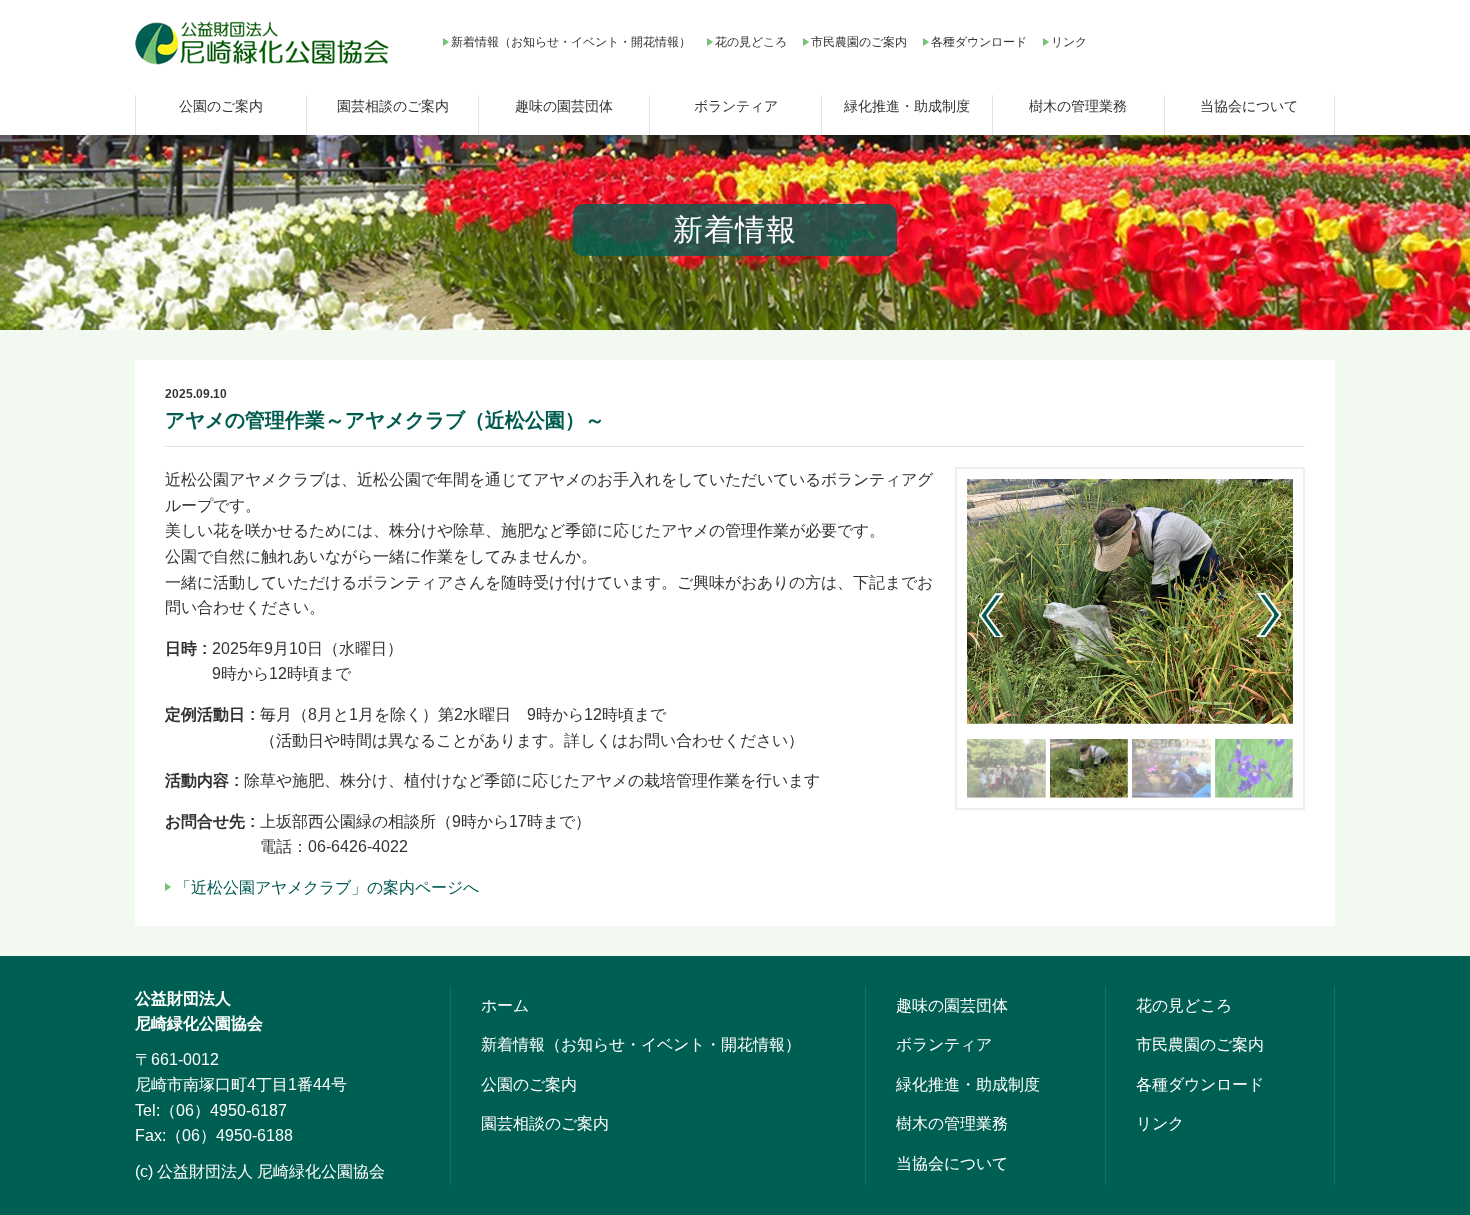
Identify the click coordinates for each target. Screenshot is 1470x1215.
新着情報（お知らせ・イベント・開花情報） (571, 42)
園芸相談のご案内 (393, 106)
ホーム (505, 1005)
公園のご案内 (221, 106)
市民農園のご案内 (859, 42)
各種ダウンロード (979, 42)
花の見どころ (751, 42)
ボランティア (736, 106)
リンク (1069, 42)
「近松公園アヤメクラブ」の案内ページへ (327, 887)
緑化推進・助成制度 (907, 106)
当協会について (1249, 106)
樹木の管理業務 (1078, 106)
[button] (1269, 615)
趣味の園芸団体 (564, 106)
